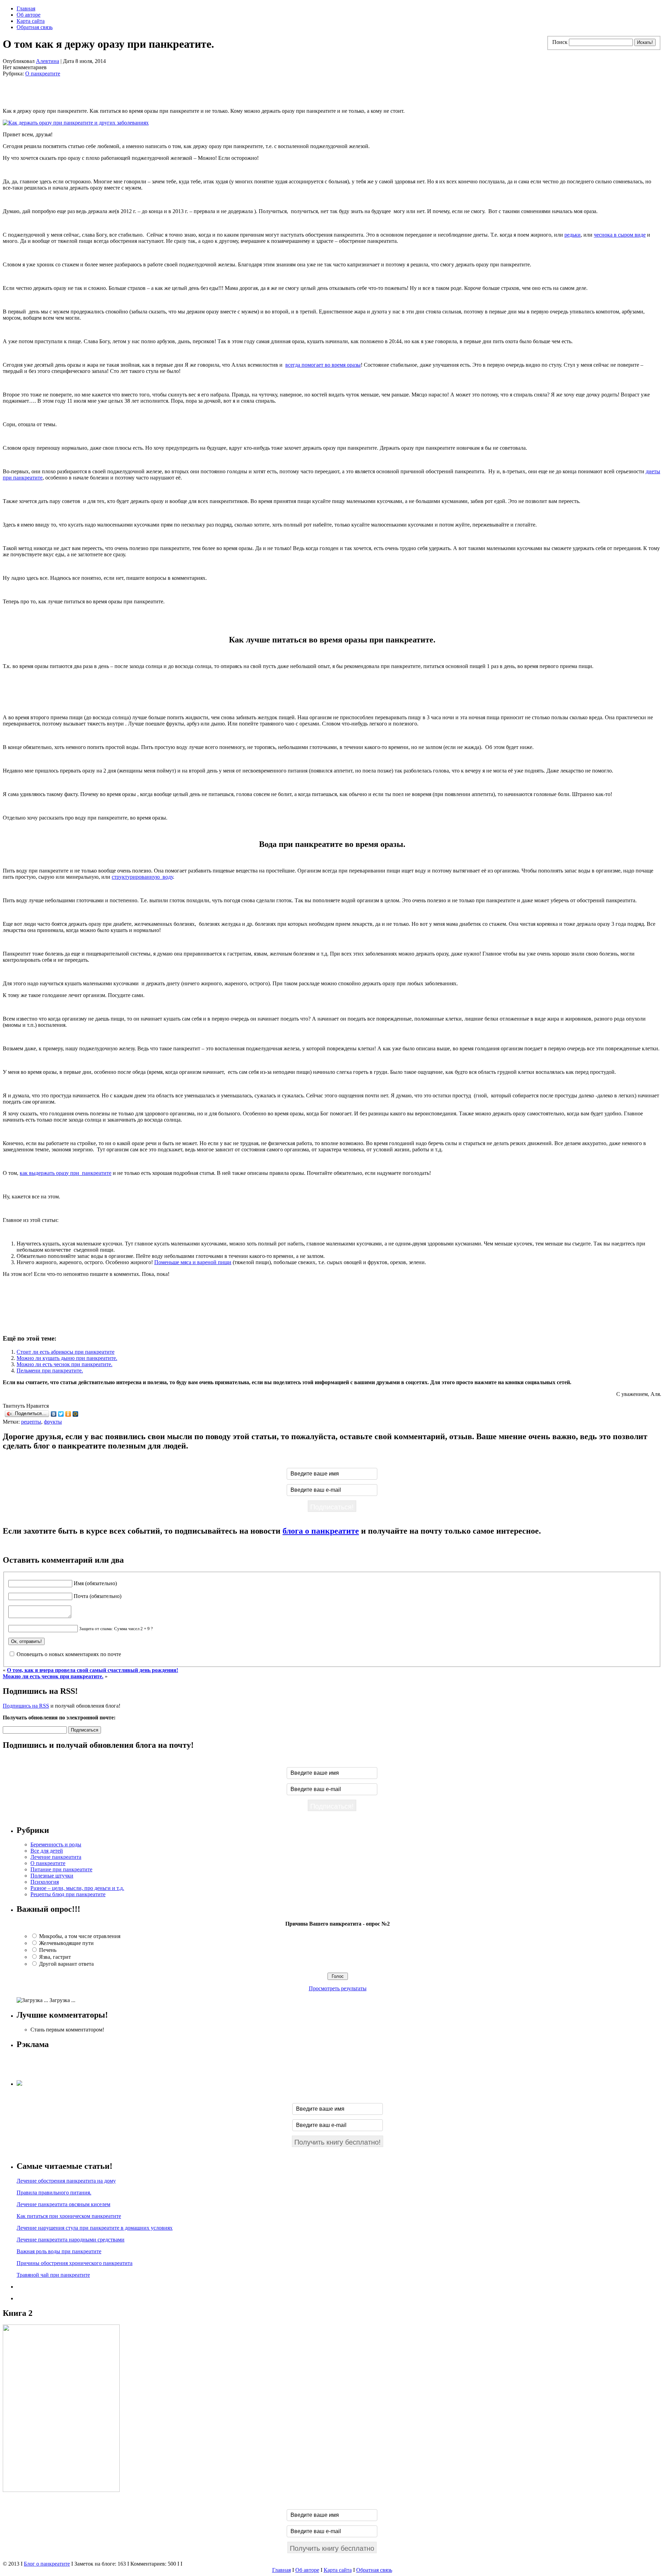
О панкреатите (43, 74)
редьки (573, 235)
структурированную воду (142, 877)
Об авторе (29, 15)
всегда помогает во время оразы (323, 365)
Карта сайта (31, 21)
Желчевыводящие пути (66, 1943)
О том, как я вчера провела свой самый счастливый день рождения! (93, 1670)
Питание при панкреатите (61, 1869)
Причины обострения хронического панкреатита (75, 2263)
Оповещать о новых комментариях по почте (69, 1654)
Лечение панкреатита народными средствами (71, 2240)
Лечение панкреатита (56, 1857)
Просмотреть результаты (338, 1988)
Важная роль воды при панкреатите (59, 2251)
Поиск (560, 42)
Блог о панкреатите (47, 2564)
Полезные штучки (52, 1876)
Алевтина (48, 61)
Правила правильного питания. (54, 2193)
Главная (26, 8)
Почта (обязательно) (98, 1596)
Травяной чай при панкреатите (53, 2275)
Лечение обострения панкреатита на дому (66, 2181)
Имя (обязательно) (95, 1583)
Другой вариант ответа (66, 1964)
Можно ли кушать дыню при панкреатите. (67, 1358)
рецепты (31, 1422)
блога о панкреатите (321, 1531)
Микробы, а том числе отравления (80, 1936)
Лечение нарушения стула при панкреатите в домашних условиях (95, 2228)
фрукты (53, 1422)
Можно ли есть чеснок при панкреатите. (64, 1364)
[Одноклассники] (68, 1414)
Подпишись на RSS (26, 1706)
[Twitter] (61, 1414)
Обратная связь (35, 27)
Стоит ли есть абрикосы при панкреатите (66, 1352)
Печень (48, 1950)
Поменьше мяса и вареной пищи (193, 1262)
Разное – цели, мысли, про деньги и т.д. (77, 1888)
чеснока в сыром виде (620, 235)
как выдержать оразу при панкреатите (66, 1173)
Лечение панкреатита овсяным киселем (63, 2204)
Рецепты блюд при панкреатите (68, 1894)
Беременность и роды (56, 1844)
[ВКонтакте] (54, 1414)
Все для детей (47, 1851)
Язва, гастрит (55, 1957)
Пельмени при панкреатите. (50, 1371)
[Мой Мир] (76, 1414)
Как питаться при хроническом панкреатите (69, 2216)
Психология (45, 1882)
